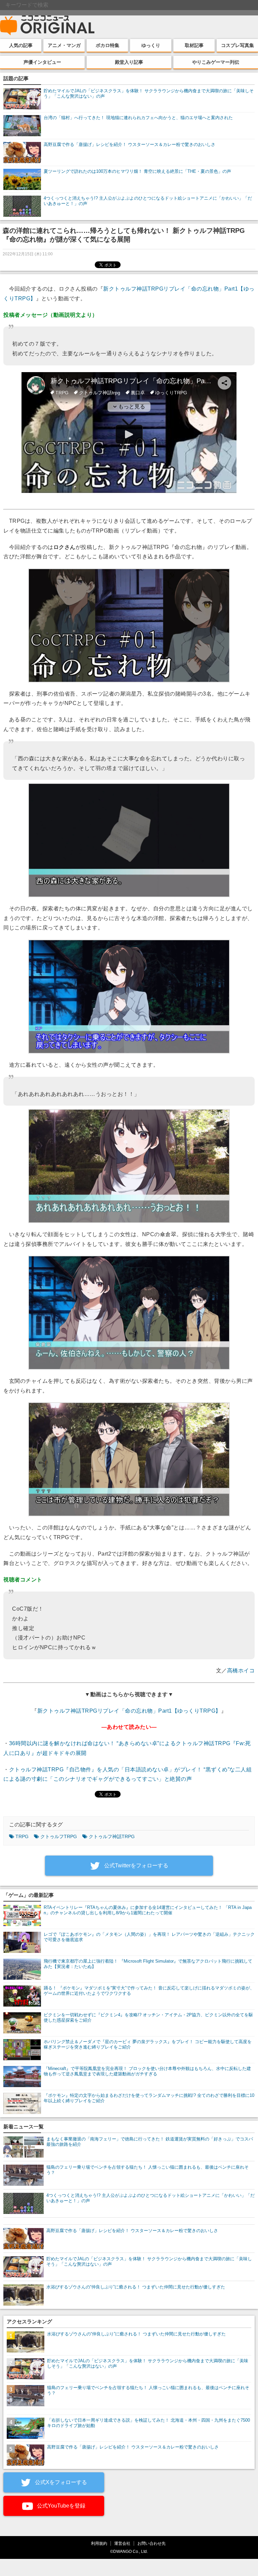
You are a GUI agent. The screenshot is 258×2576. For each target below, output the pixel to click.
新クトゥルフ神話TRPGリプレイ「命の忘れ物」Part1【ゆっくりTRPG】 (129, 1711)
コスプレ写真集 (238, 45)
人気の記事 (21, 45)
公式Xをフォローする (60, 2482)
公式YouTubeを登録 (60, 2506)
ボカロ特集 (107, 45)
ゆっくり (151, 45)
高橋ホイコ (241, 1671)
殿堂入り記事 (129, 62)
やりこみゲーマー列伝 (216, 62)
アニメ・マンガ (64, 45)
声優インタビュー (42, 62)
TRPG (22, 1836)
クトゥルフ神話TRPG (112, 1836)
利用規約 (99, 2543)
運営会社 (122, 2543)
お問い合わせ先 (152, 2543)
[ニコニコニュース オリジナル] (47, 26)
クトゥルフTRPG (59, 1836)
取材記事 (194, 45)
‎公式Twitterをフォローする (136, 1865)
